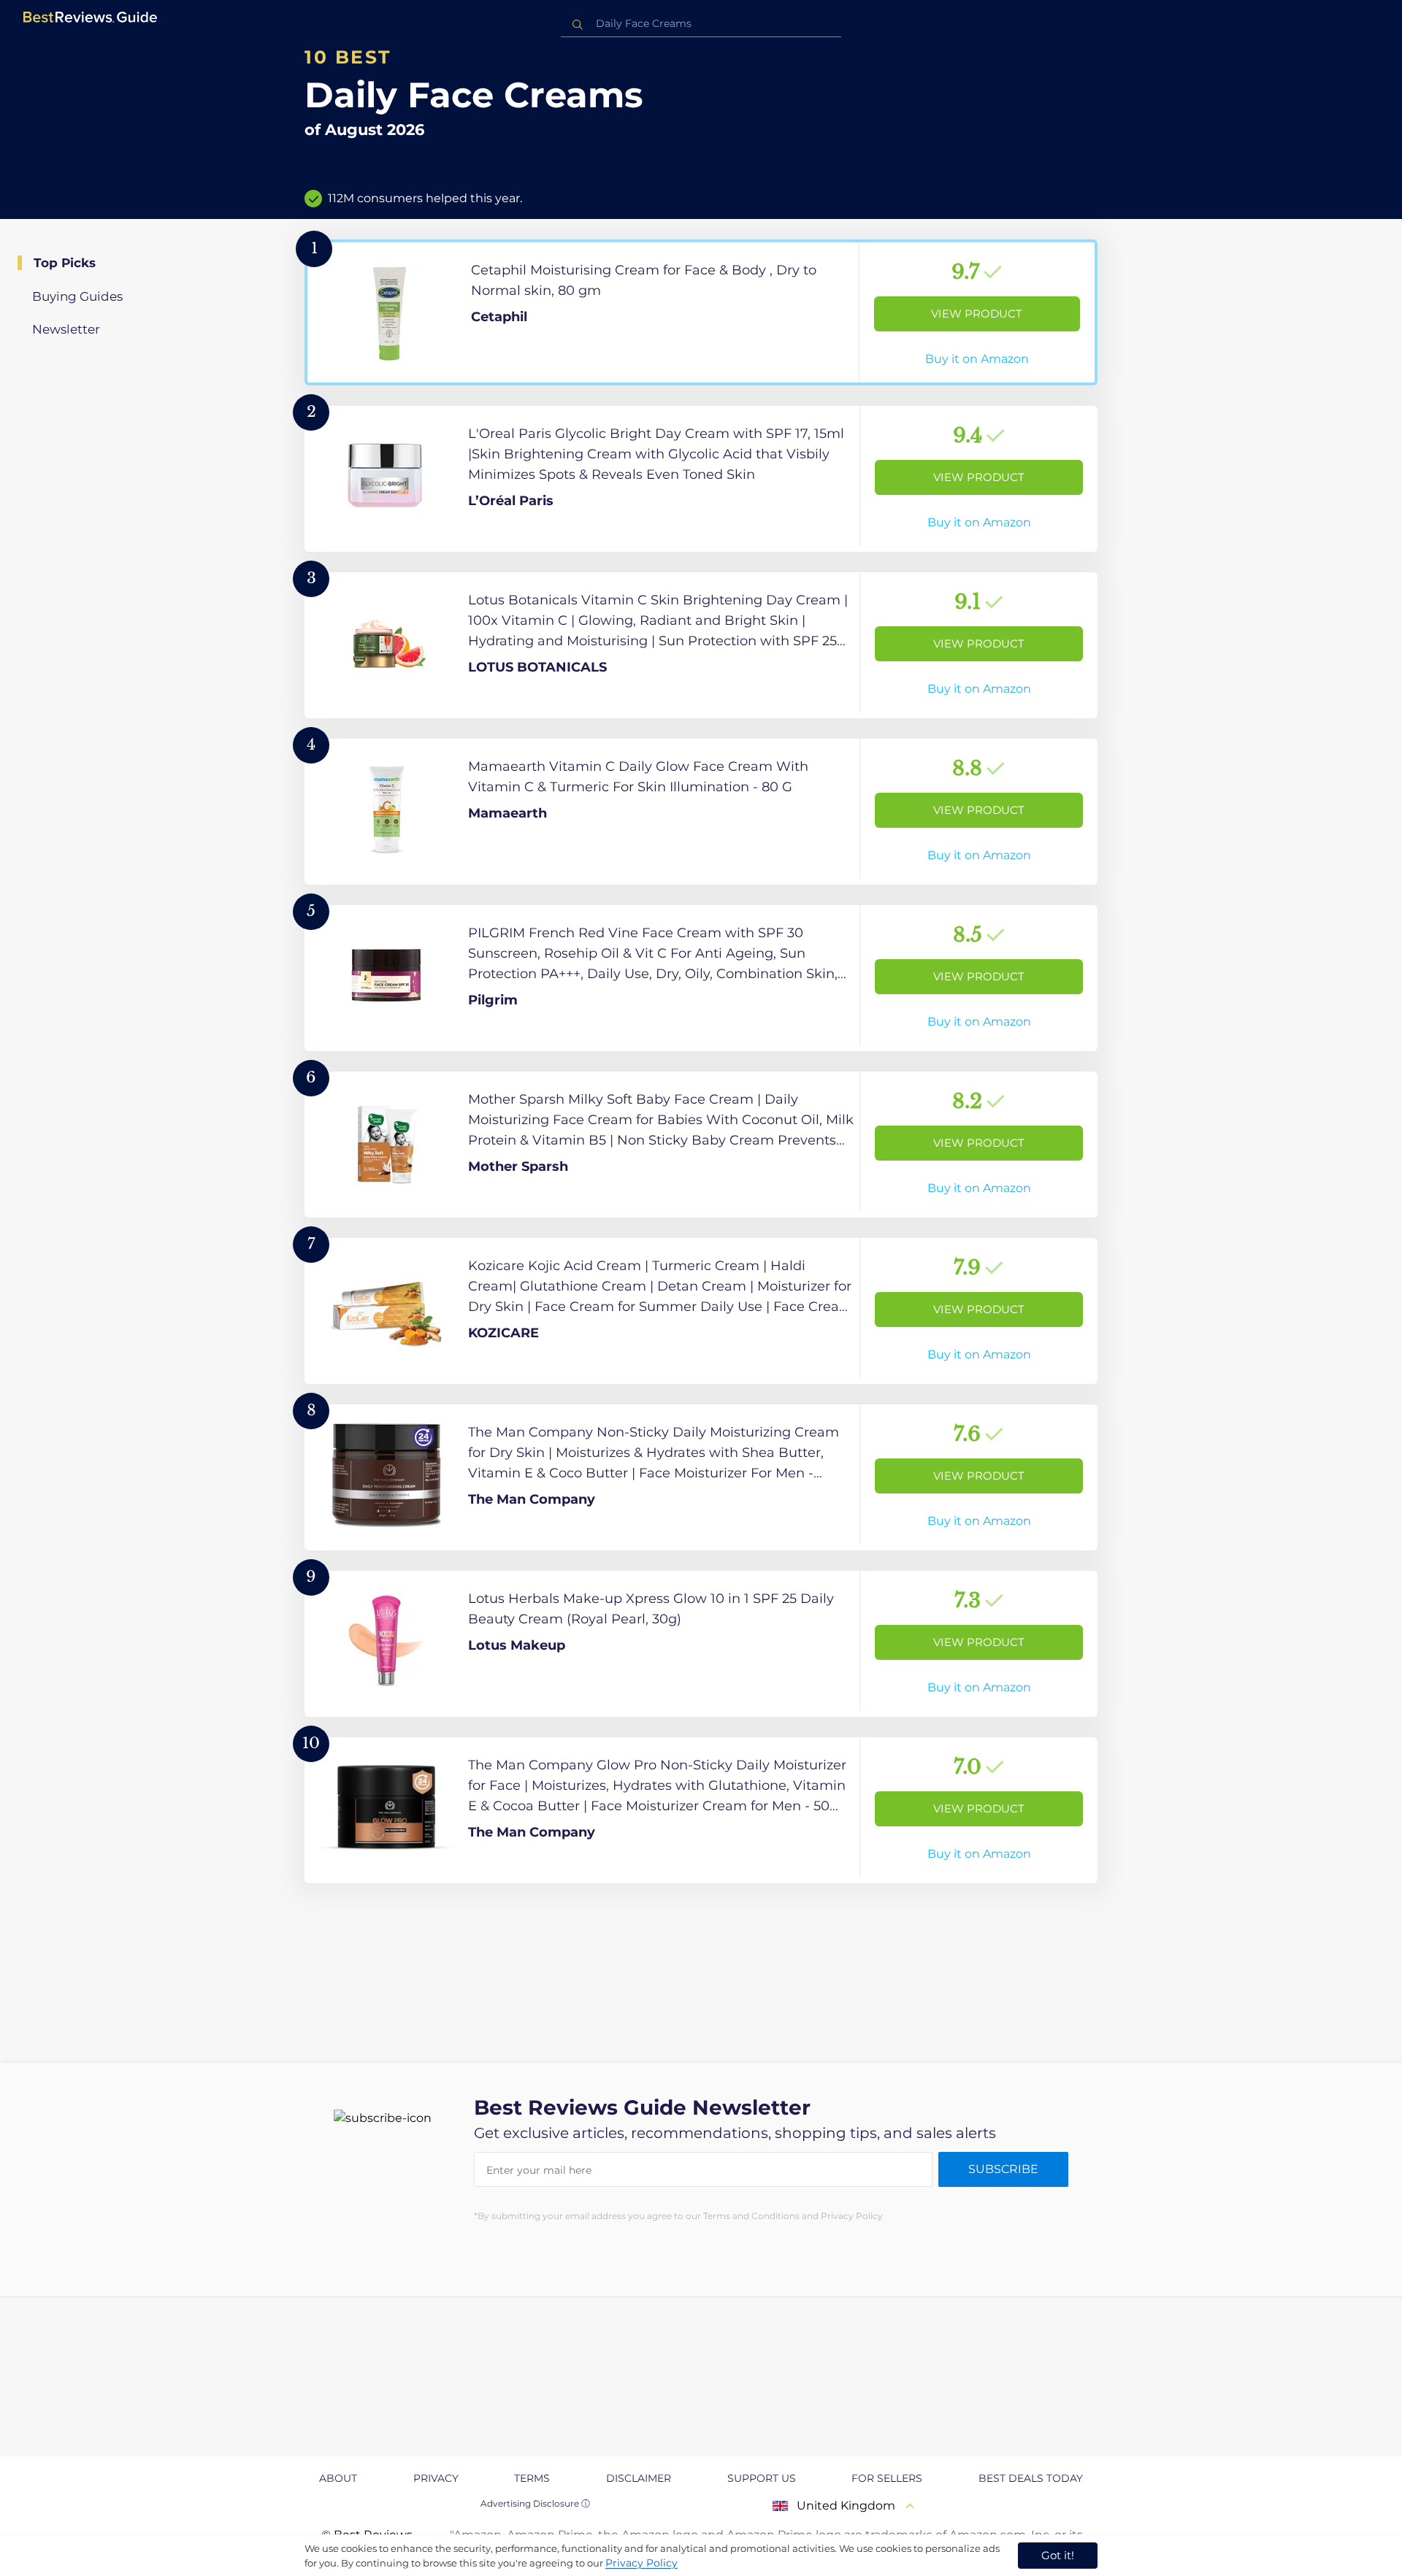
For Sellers (887, 2478)
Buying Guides (77, 296)
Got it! (1058, 2555)
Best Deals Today (1031, 2478)
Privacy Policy (641, 2563)
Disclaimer (639, 2478)
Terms (532, 2478)
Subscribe (1003, 2169)
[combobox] (701, 24)
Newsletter (66, 329)
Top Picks (65, 263)
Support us (762, 2478)
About (338, 2478)
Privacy (436, 2478)
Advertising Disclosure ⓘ (535, 2503)
